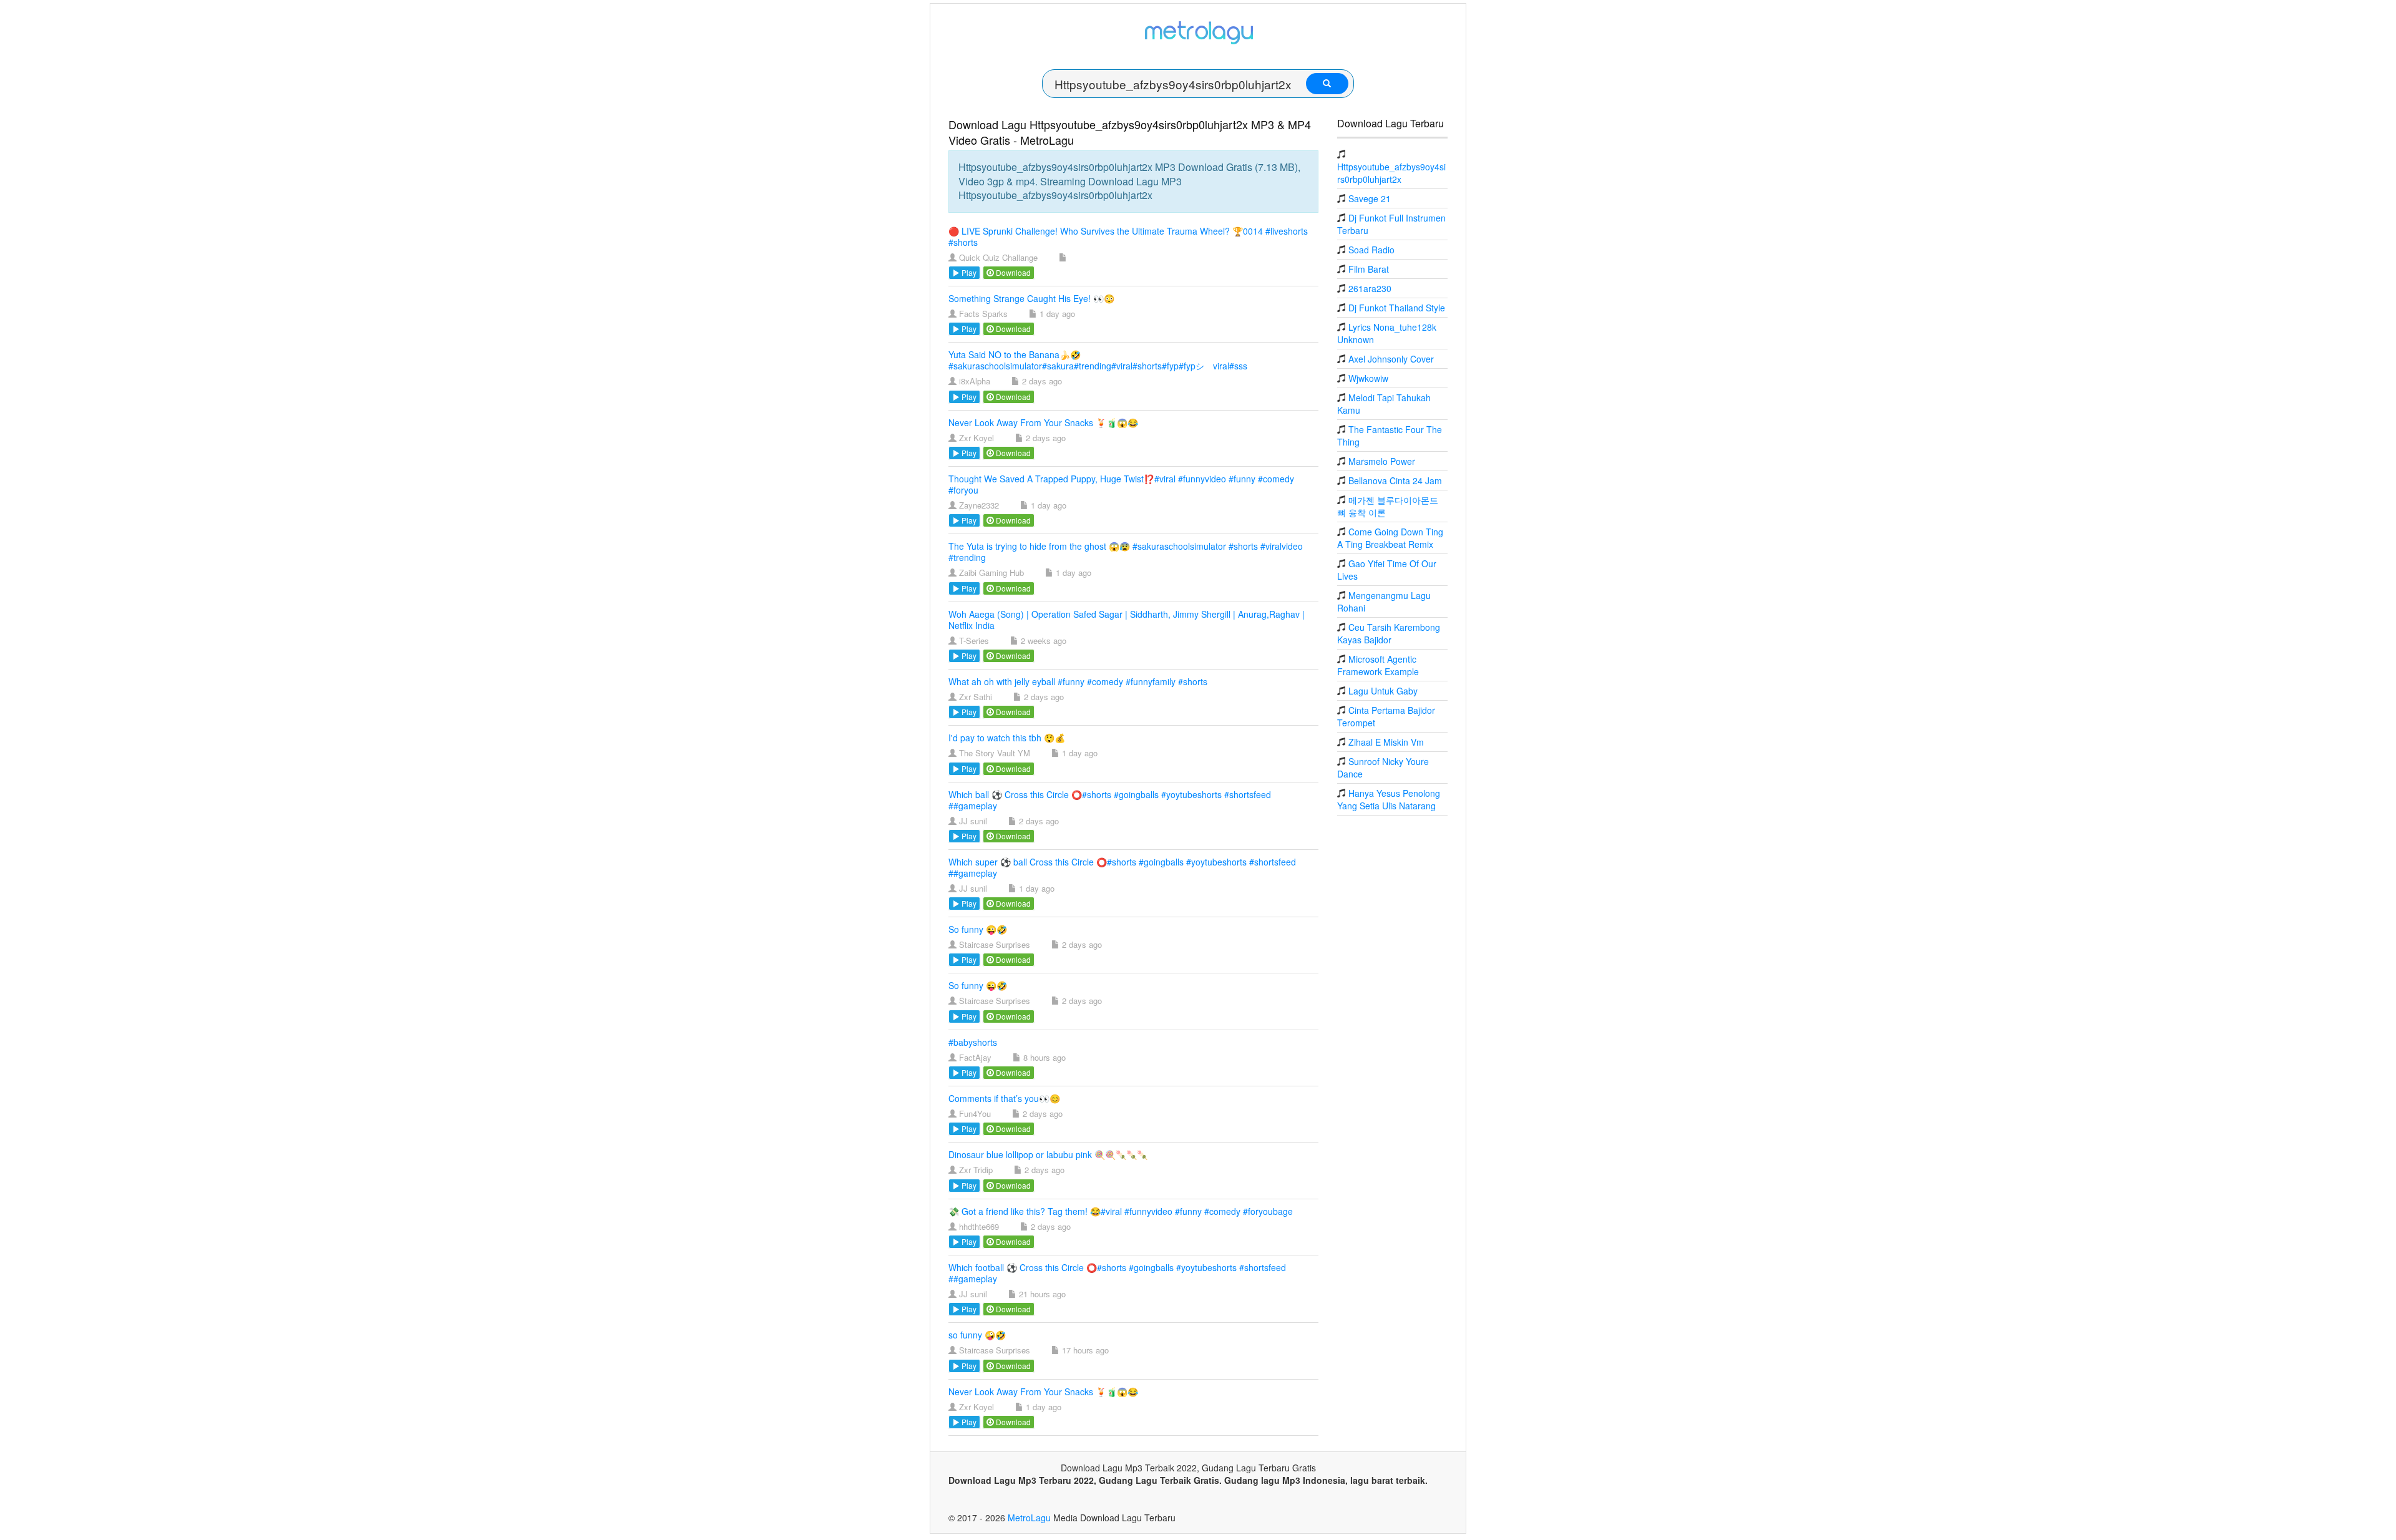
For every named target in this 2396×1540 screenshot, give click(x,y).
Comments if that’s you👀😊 (1004, 1098)
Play (968, 272)
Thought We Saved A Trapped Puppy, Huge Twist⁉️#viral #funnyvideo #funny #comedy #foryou (1121, 484)
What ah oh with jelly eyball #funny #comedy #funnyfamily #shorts (1078, 681)
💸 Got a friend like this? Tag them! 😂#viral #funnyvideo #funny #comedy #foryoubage (1121, 1211)
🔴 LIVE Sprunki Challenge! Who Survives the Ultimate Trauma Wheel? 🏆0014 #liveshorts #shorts (1128, 236)
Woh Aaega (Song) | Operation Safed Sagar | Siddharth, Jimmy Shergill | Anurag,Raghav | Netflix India (1127, 620)
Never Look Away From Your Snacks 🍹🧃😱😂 (1043, 422)
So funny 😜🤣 (978, 929)
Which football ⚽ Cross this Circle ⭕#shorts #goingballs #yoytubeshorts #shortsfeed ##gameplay (1117, 1273)
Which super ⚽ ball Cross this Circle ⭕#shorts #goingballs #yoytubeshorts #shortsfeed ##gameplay (1122, 867)
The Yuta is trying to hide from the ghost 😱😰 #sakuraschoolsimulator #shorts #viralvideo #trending (1126, 552)
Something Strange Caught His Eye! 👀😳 (1031, 298)
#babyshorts (973, 1042)
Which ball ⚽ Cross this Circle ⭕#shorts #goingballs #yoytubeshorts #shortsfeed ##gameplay (1110, 800)
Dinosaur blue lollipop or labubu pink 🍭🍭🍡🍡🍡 (1048, 1154)
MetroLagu (1029, 1518)
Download (1012, 272)
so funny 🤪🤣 (977, 1335)
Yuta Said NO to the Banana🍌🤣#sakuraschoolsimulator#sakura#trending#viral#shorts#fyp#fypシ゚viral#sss (1098, 360)
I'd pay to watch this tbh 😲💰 (1007, 738)
